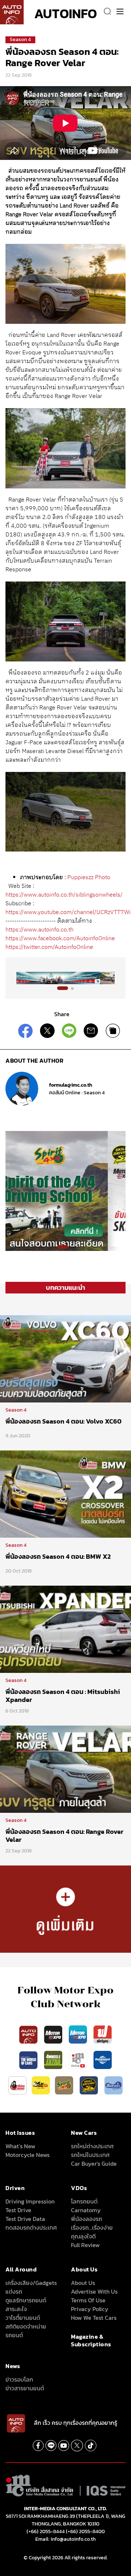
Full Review (85, 2245)
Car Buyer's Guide (94, 2164)
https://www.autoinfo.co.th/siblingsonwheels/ (65, 895)
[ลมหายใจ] (114, 2085)
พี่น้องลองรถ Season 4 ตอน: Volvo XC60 (63, 1421)
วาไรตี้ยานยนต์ (23, 2318)
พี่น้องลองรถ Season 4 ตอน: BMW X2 (58, 1556)
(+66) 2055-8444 (46, 2531)
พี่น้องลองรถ (87, 2219)
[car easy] (41, 2085)
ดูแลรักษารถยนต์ (26, 2300)
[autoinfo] (12, 12)
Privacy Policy (90, 2309)
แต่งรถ (14, 2291)
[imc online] (79, 2060)
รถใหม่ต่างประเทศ (92, 2146)
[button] (63, 988)
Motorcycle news (27, 2155)
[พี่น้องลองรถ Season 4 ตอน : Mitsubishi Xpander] (65, 1629)
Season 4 (20, 39)
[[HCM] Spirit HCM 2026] (65, 1191)
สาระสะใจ (16, 2309)
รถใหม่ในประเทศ (90, 2155)
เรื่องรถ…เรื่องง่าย (92, 2227)
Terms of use (88, 2300)
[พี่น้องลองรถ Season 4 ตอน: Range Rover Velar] (65, 1769)
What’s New (20, 2146)
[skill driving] (90, 2085)
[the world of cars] (29, 2060)
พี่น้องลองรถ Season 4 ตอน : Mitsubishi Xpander (63, 1696)
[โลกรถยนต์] (103, 2060)
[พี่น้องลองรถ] (17, 2085)
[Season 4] (65, 1909)
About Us (83, 2283)
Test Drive (18, 2210)
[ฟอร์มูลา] (103, 2034)
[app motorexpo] (54, 2034)
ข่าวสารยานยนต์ (25, 2388)
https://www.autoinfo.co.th (39, 930)
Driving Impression (30, 2201)
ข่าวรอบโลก (19, 2379)
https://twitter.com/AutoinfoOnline (49, 947)
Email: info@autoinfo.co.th (65, 2539)
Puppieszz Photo (89, 878)
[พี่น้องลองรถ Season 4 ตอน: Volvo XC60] (65, 1359)
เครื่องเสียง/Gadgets (31, 2283)
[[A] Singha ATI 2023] (65, 978)
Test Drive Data (25, 2219)
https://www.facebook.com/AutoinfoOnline (60, 939)
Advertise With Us (94, 2291)
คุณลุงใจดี (83, 2236)
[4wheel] (54, 2060)
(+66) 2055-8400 (85, 2531)
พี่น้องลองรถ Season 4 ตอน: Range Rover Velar (64, 1836)
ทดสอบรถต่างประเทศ (31, 2227)
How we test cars (94, 2318)
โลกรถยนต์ (84, 2201)
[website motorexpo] (79, 2034)
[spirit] (65, 2085)
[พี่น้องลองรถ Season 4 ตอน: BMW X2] (65, 1494)
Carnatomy (86, 2210)
